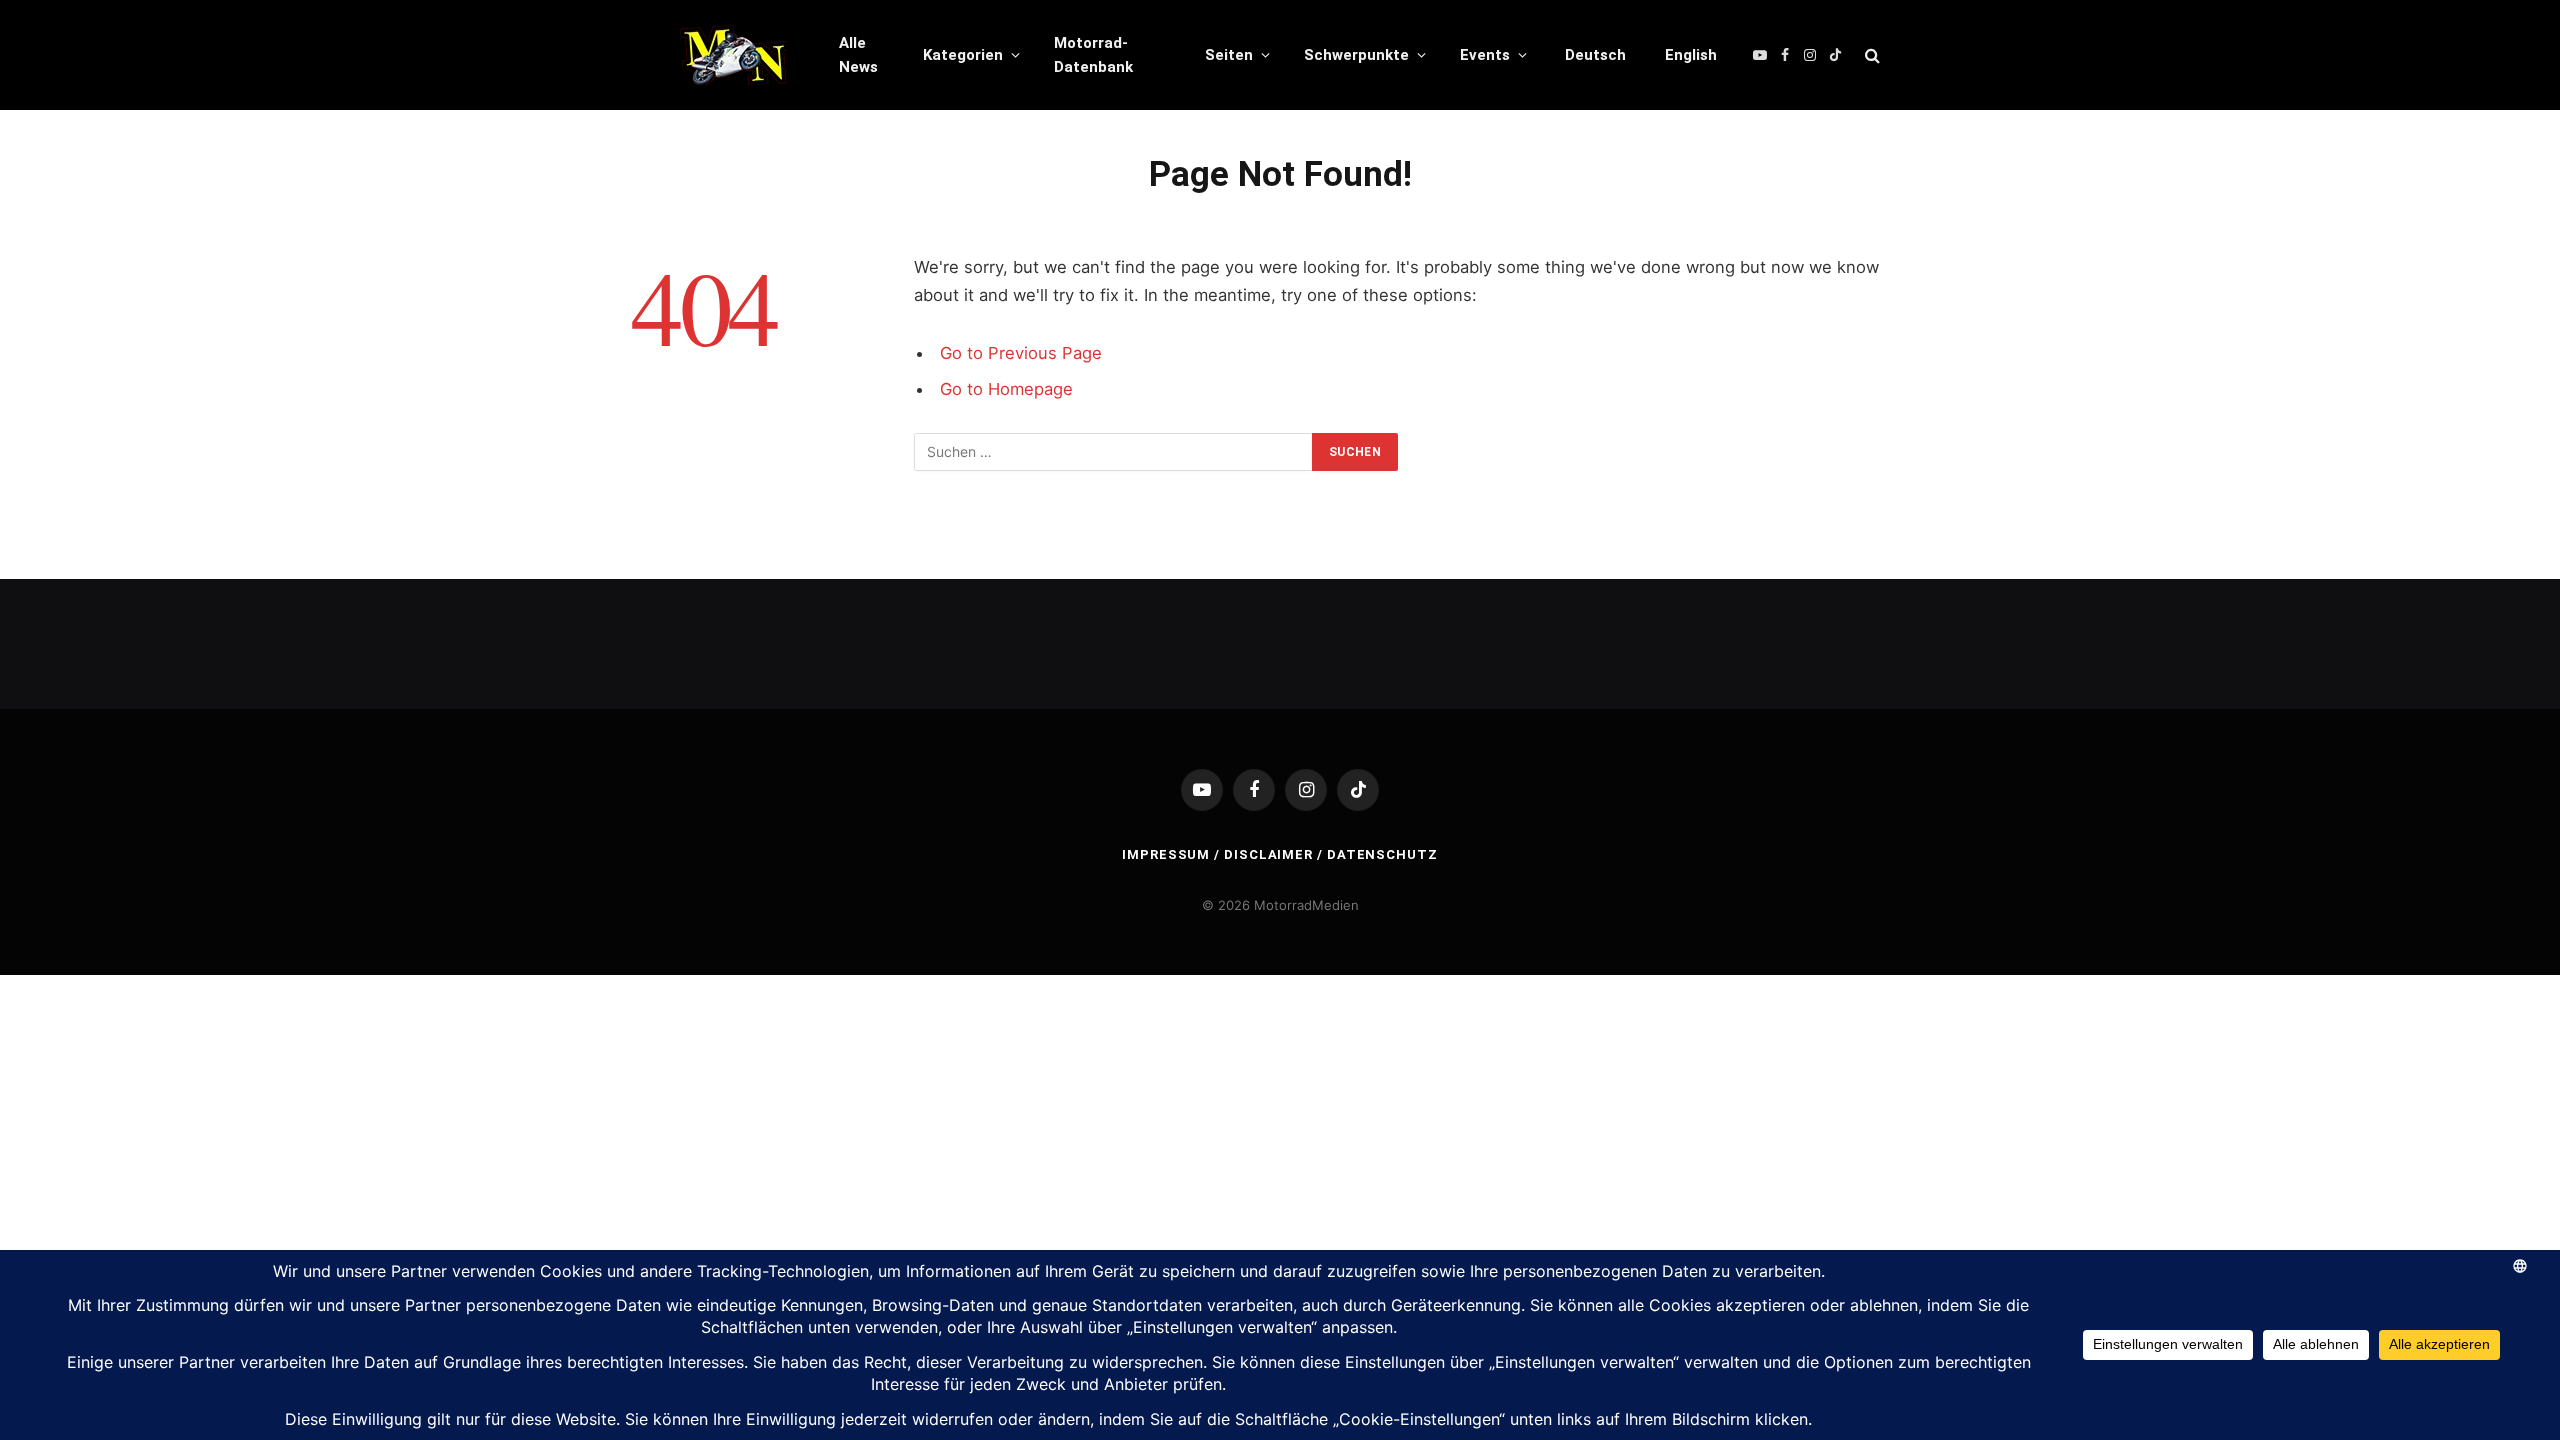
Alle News (858, 55)
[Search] (1870, 55)
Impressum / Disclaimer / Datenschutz (1280, 854)
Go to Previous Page (1021, 353)
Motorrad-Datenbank (1093, 55)
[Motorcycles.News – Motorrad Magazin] (733, 55)
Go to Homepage (1006, 389)
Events (1485, 55)
